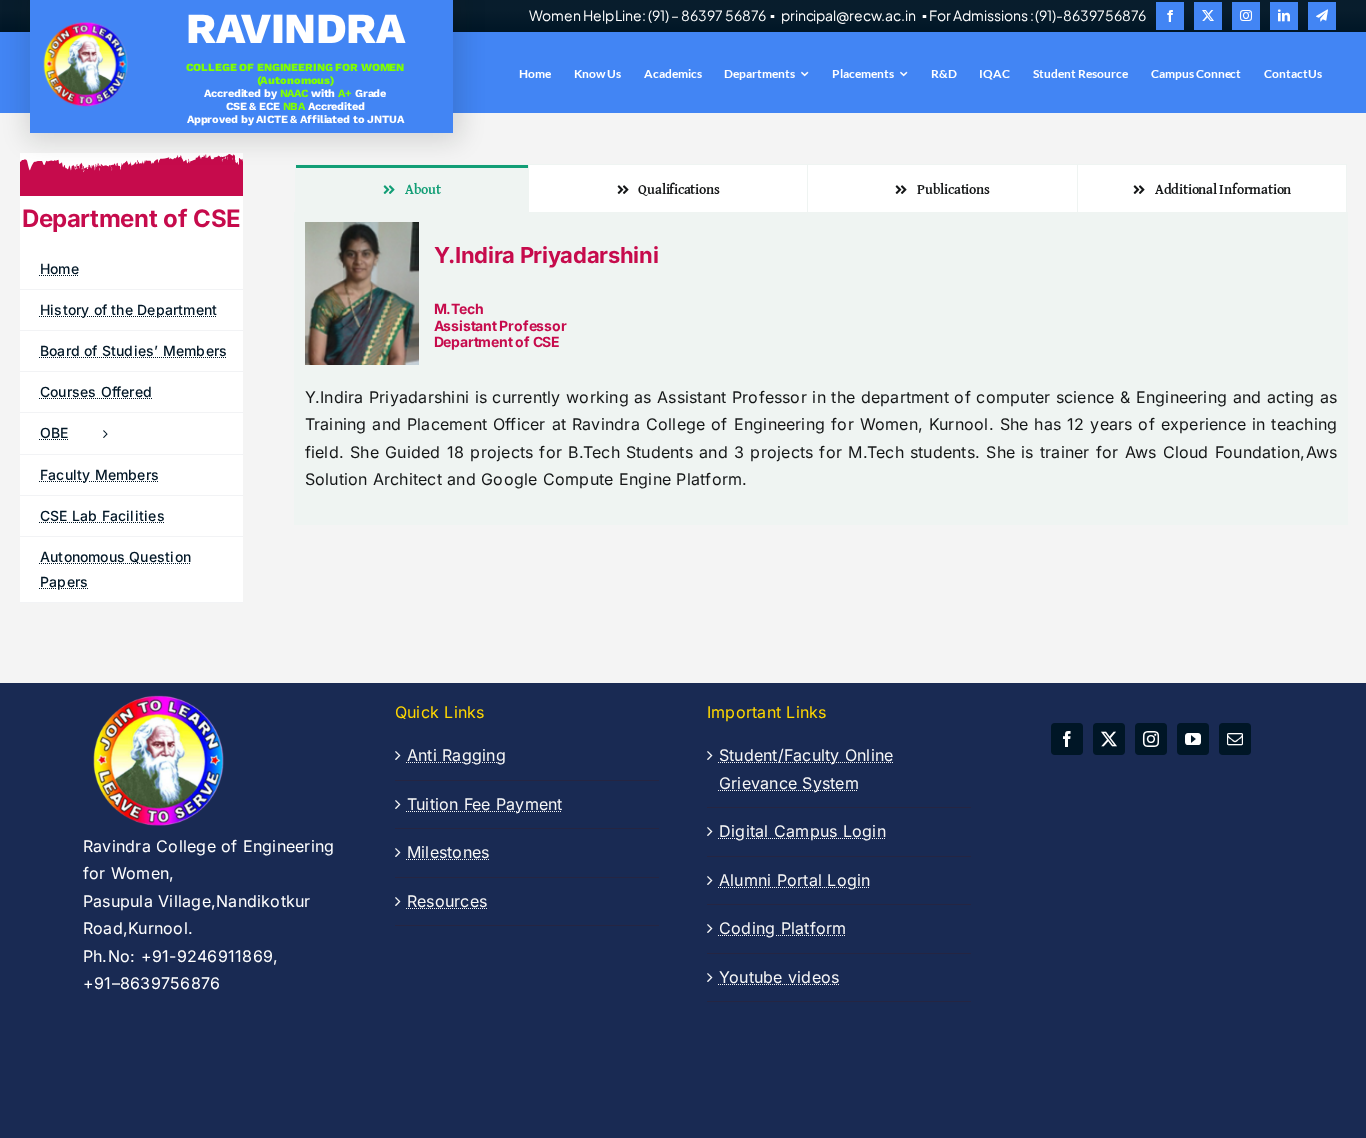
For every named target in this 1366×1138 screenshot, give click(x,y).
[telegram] (1322, 16)
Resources (447, 901)
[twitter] (1208, 16)
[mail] (1235, 739)
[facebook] (1170, 16)
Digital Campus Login (802, 831)
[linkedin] (1284, 16)
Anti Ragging (456, 755)
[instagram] (1246, 16)
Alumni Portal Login (795, 880)
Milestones (448, 852)
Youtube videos (779, 977)
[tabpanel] (821, 368)
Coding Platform (783, 928)
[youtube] (1193, 739)
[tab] (412, 188)
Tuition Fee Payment (485, 804)
